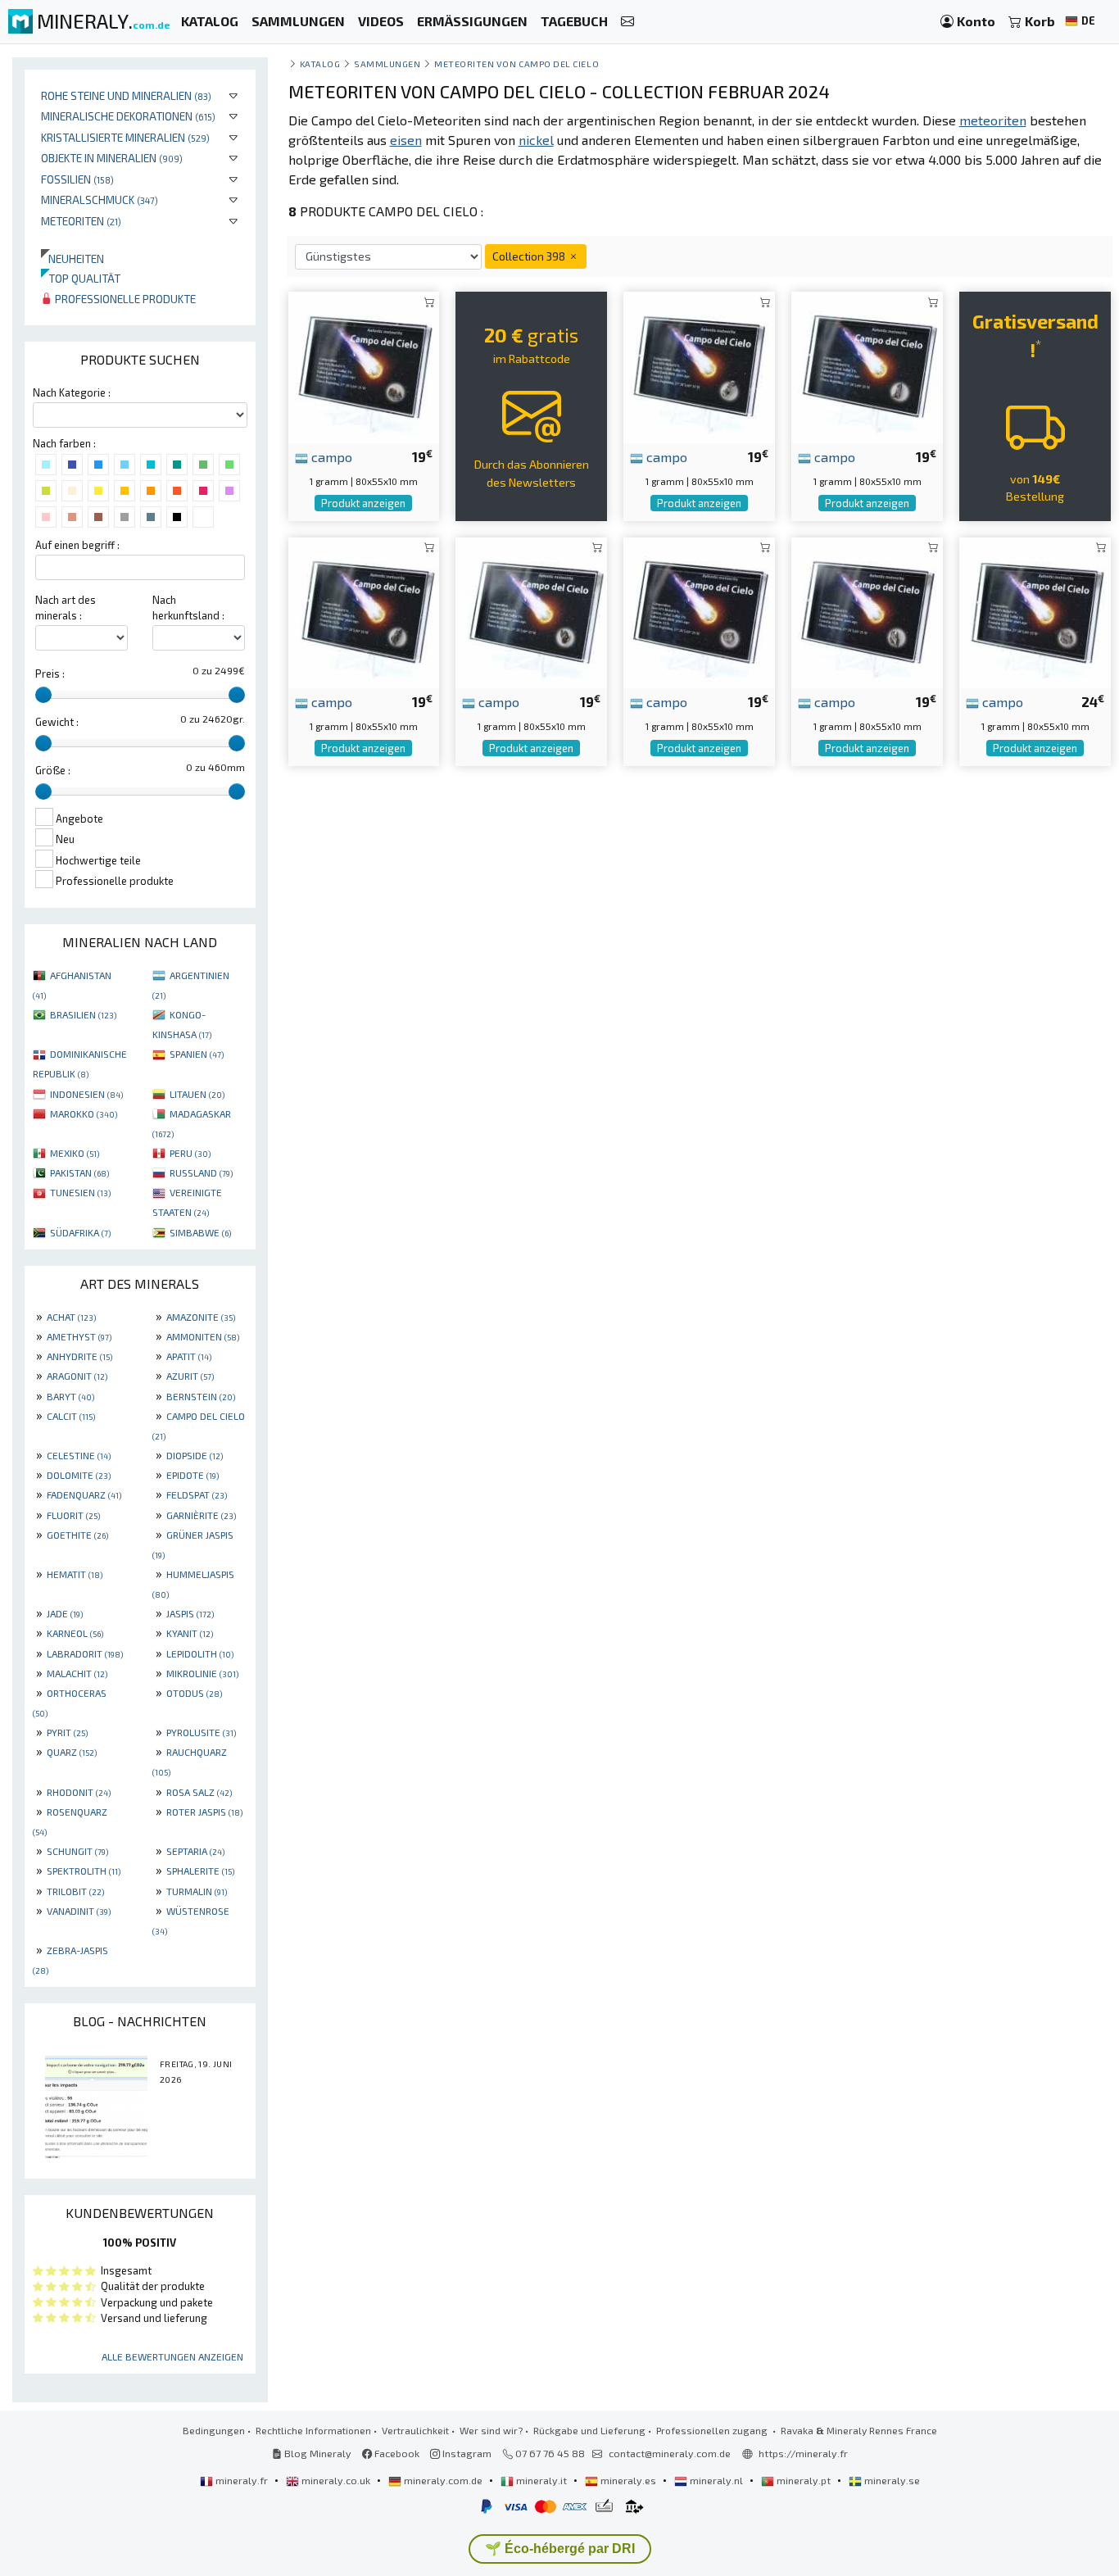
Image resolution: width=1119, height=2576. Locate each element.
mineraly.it (541, 2480)
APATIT (189, 1356)
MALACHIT (77, 1673)
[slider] (43, 695)
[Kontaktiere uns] (627, 22)
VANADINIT (79, 1911)
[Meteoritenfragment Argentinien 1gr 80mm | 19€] (364, 611)
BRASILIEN (83, 1014)
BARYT (70, 1396)
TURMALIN (197, 1891)
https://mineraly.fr (803, 2453)
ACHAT (71, 1317)
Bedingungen (214, 2430)
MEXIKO (75, 1153)
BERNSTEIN (201, 1396)
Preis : (50, 673)
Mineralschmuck (100, 200)
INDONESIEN (86, 1094)
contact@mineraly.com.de (670, 2453)
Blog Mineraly (317, 2453)
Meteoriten (81, 221)
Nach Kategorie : (72, 392)
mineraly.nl (716, 2480)
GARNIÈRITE (201, 1515)
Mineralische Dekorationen (128, 116)
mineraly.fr (242, 2480)
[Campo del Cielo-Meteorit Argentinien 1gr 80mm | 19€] (699, 366)
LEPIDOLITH (200, 1653)
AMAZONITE (201, 1317)
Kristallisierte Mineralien (125, 137)
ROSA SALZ (199, 1792)
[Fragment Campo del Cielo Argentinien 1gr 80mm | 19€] (364, 366)
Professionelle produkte (124, 299)
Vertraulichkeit (415, 2430)
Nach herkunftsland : (188, 608)
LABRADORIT (85, 1653)
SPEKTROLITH (84, 1871)
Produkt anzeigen (363, 503)
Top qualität (81, 278)
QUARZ (72, 1752)
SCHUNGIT (77, 1851)
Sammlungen (387, 63)
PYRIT (67, 1732)
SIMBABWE (200, 1232)
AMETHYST (79, 1336)
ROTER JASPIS (204, 1812)
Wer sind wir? (491, 2430)
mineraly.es (628, 2480)
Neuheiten (72, 259)
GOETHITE (77, 1535)
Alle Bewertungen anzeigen (172, 2356)
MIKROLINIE (202, 1673)
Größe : (53, 770)
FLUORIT (73, 1515)
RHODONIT (79, 1792)
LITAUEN (197, 1094)
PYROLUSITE (201, 1732)
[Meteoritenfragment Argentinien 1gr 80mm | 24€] (1035, 611)
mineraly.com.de (443, 2480)
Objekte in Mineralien (112, 158)
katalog (320, 63)
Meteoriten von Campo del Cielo (516, 63)
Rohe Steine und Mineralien (126, 95)
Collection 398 (530, 256)
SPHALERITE (200, 1871)
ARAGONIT (77, 1376)
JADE (65, 1613)
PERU (190, 1153)
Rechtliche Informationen (313, 2430)
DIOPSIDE (195, 1455)
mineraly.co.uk (336, 2480)
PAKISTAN (79, 1172)
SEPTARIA (195, 1851)
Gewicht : (57, 722)
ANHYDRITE (79, 1356)
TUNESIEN (80, 1192)
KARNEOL (75, 1633)
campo (330, 456)
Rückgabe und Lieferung (589, 2430)
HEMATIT (75, 1574)
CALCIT (71, 1416)
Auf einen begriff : (77, 545)
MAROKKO (84, 1113)
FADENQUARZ (84, 1494)
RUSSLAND (201, 1172)
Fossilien (77, 179)
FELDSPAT (197, 1494)
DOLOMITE (79, 1475)
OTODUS (194, 1693)
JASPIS (190, 1613)
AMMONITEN (203, 1336)
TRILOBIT (75, 1891)
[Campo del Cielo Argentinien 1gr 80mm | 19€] (867, 366)
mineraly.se (891, 2480)
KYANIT (190, 1633)
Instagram (466, 2453)
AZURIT (190, 1376)
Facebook (396, 2453)
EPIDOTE (193, 1475)
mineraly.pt (804, 2480)
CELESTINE (79, 1455)
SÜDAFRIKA (80, 1232)
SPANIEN (197, 1054)
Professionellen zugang (713, 2430)
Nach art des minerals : (66, 608)
